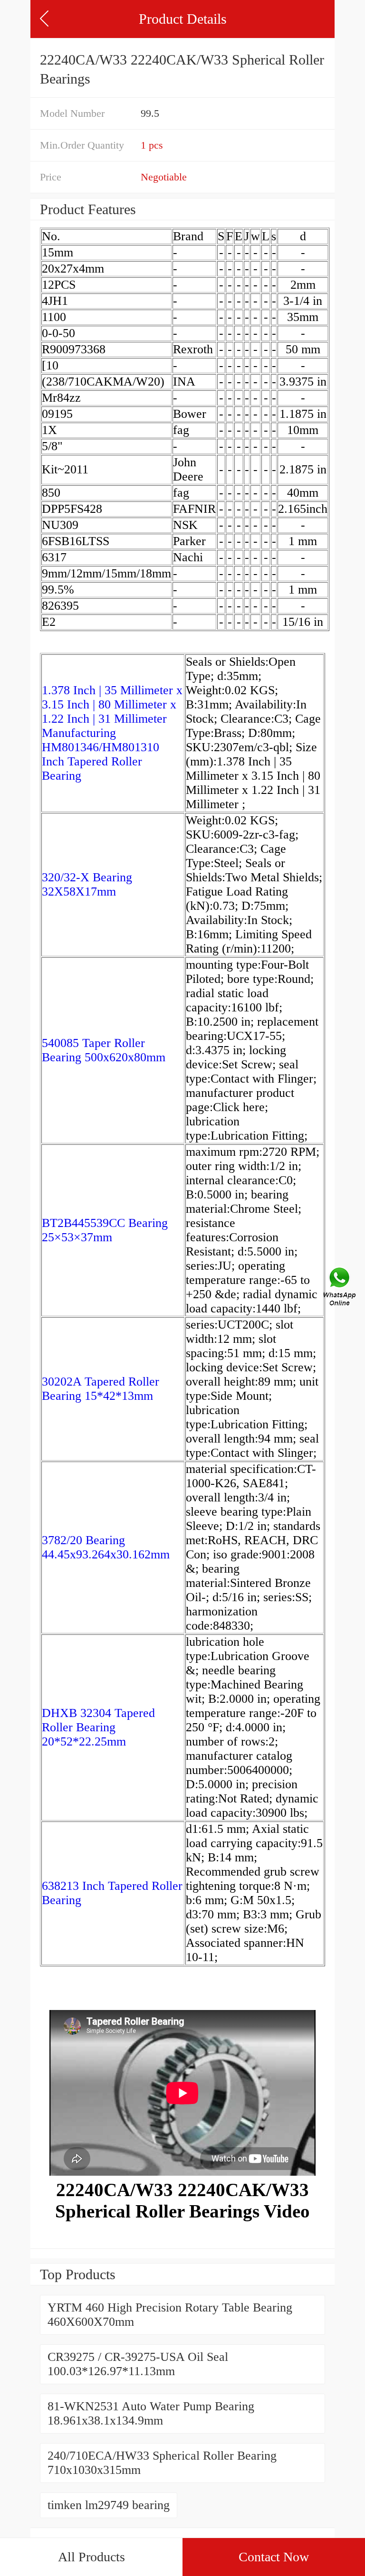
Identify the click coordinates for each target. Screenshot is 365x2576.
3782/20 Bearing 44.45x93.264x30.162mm (106, 1547)
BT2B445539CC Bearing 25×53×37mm (105, 1230)
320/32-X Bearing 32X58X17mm (87, 884)
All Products (91, 2557)
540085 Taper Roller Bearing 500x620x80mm (104, 1050)
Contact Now (274, 2557)
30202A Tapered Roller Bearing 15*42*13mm (101, 1389)
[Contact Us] (340, 1288)
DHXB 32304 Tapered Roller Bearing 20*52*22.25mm (98, 1727)
